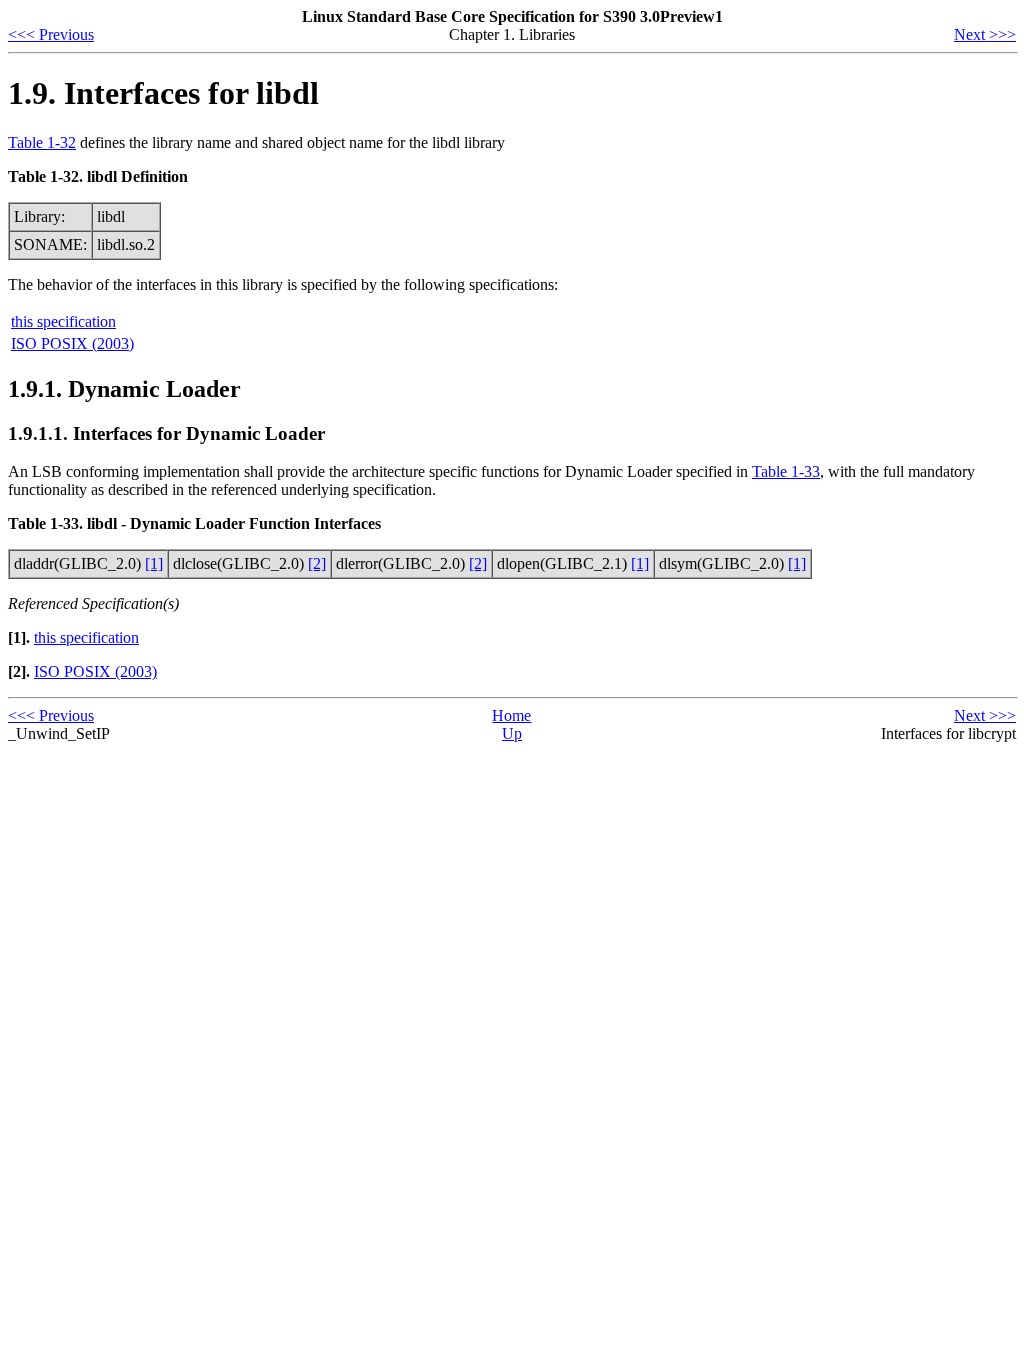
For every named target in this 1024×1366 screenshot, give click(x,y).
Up (512, 733)
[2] (317, 563)
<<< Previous (51, 34)
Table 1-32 (42, 142)
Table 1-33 (786, 471)
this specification (63, 321)
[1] (154, 563)
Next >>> (985, 34)
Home (511, 715)
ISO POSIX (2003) (72, 343)
